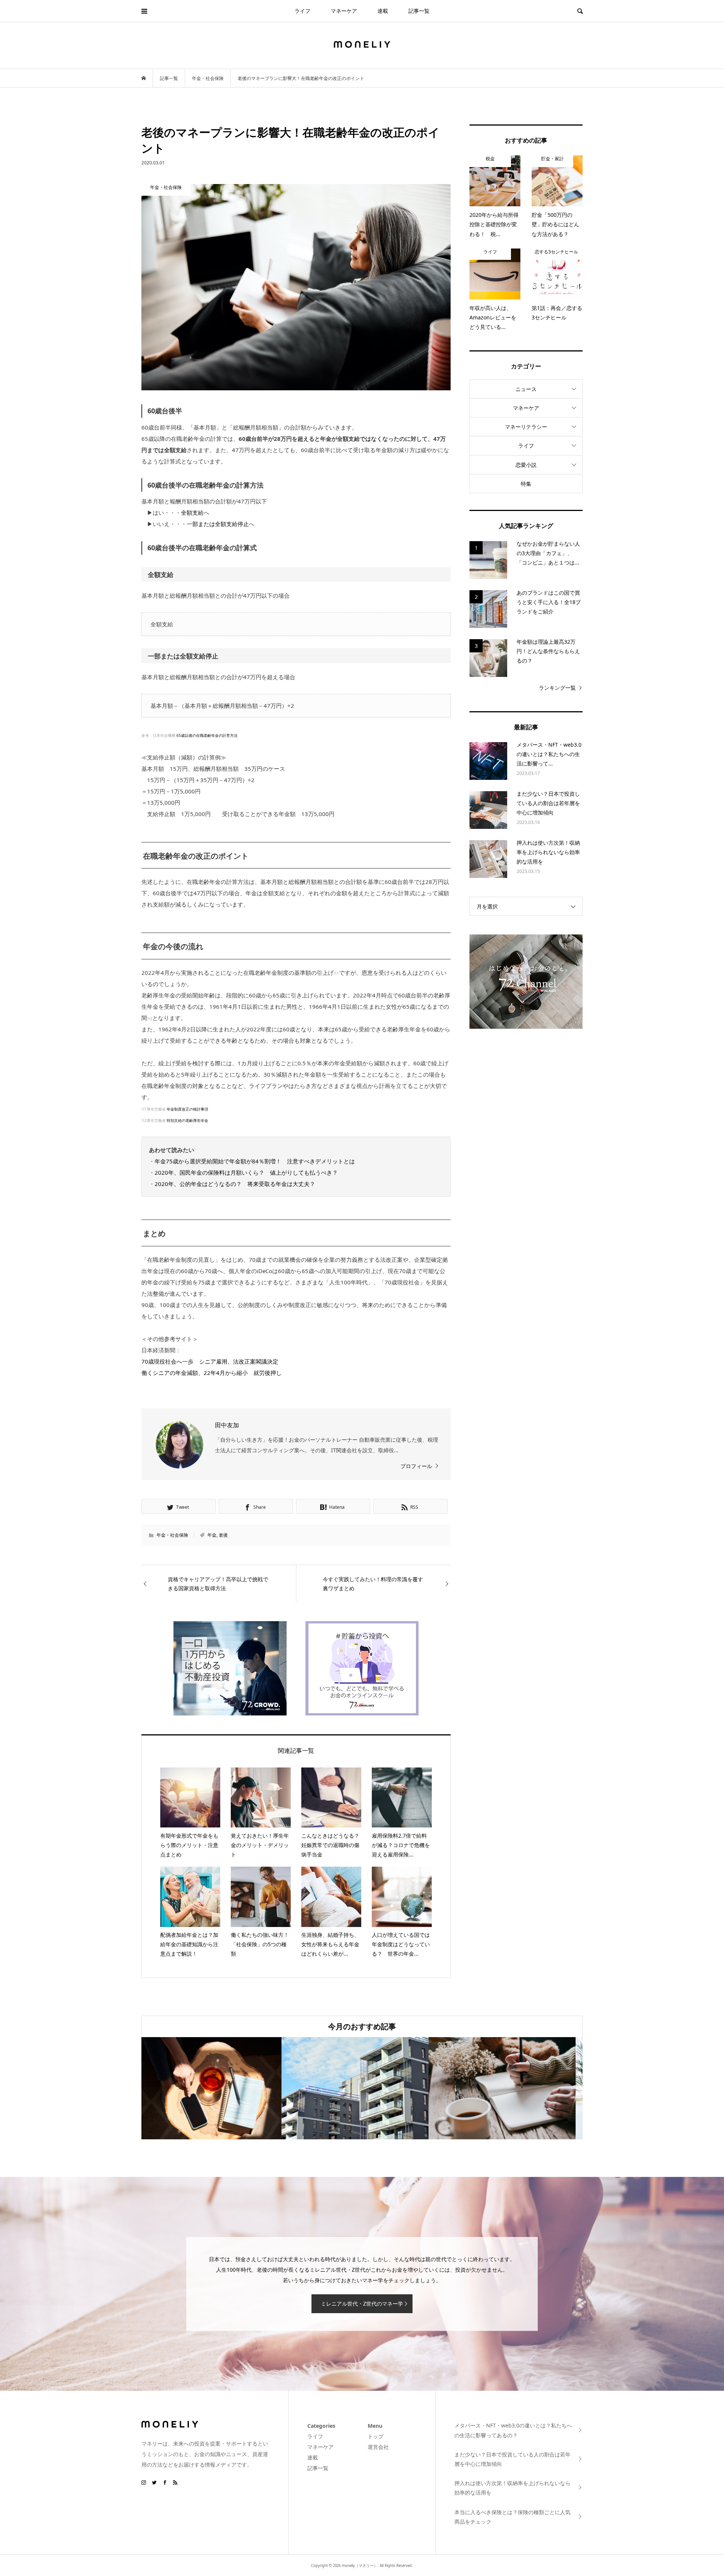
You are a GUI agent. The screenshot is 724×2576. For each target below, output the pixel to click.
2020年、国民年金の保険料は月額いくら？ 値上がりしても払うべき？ (246, 1172)
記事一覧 (419, 11)
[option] (215, 2088)
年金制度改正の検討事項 (187, 1109)
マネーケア (344, 11)
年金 (212, 1535)
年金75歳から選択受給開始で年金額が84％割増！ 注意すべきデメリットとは (255, 1161)
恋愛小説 (526, 465)
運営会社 (378, 2447)
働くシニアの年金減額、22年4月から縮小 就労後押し (212, 1373)
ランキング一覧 (557, 688)
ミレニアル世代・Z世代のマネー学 (362, 2304)
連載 (383, 11)
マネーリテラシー (526, 427)
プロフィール (416, 1466)
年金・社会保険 (172, 1535)
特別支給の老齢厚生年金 (187, 1120)
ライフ (302, 11)
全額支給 (192, 512)
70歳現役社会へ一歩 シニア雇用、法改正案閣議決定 (210, 1361)
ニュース (526, 389)
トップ (376, 2436)
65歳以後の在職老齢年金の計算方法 (207, 735)
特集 (526, 484)
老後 (223, 1535)
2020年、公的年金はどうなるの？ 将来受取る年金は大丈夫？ (235, 1184)
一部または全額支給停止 (218, 524)
